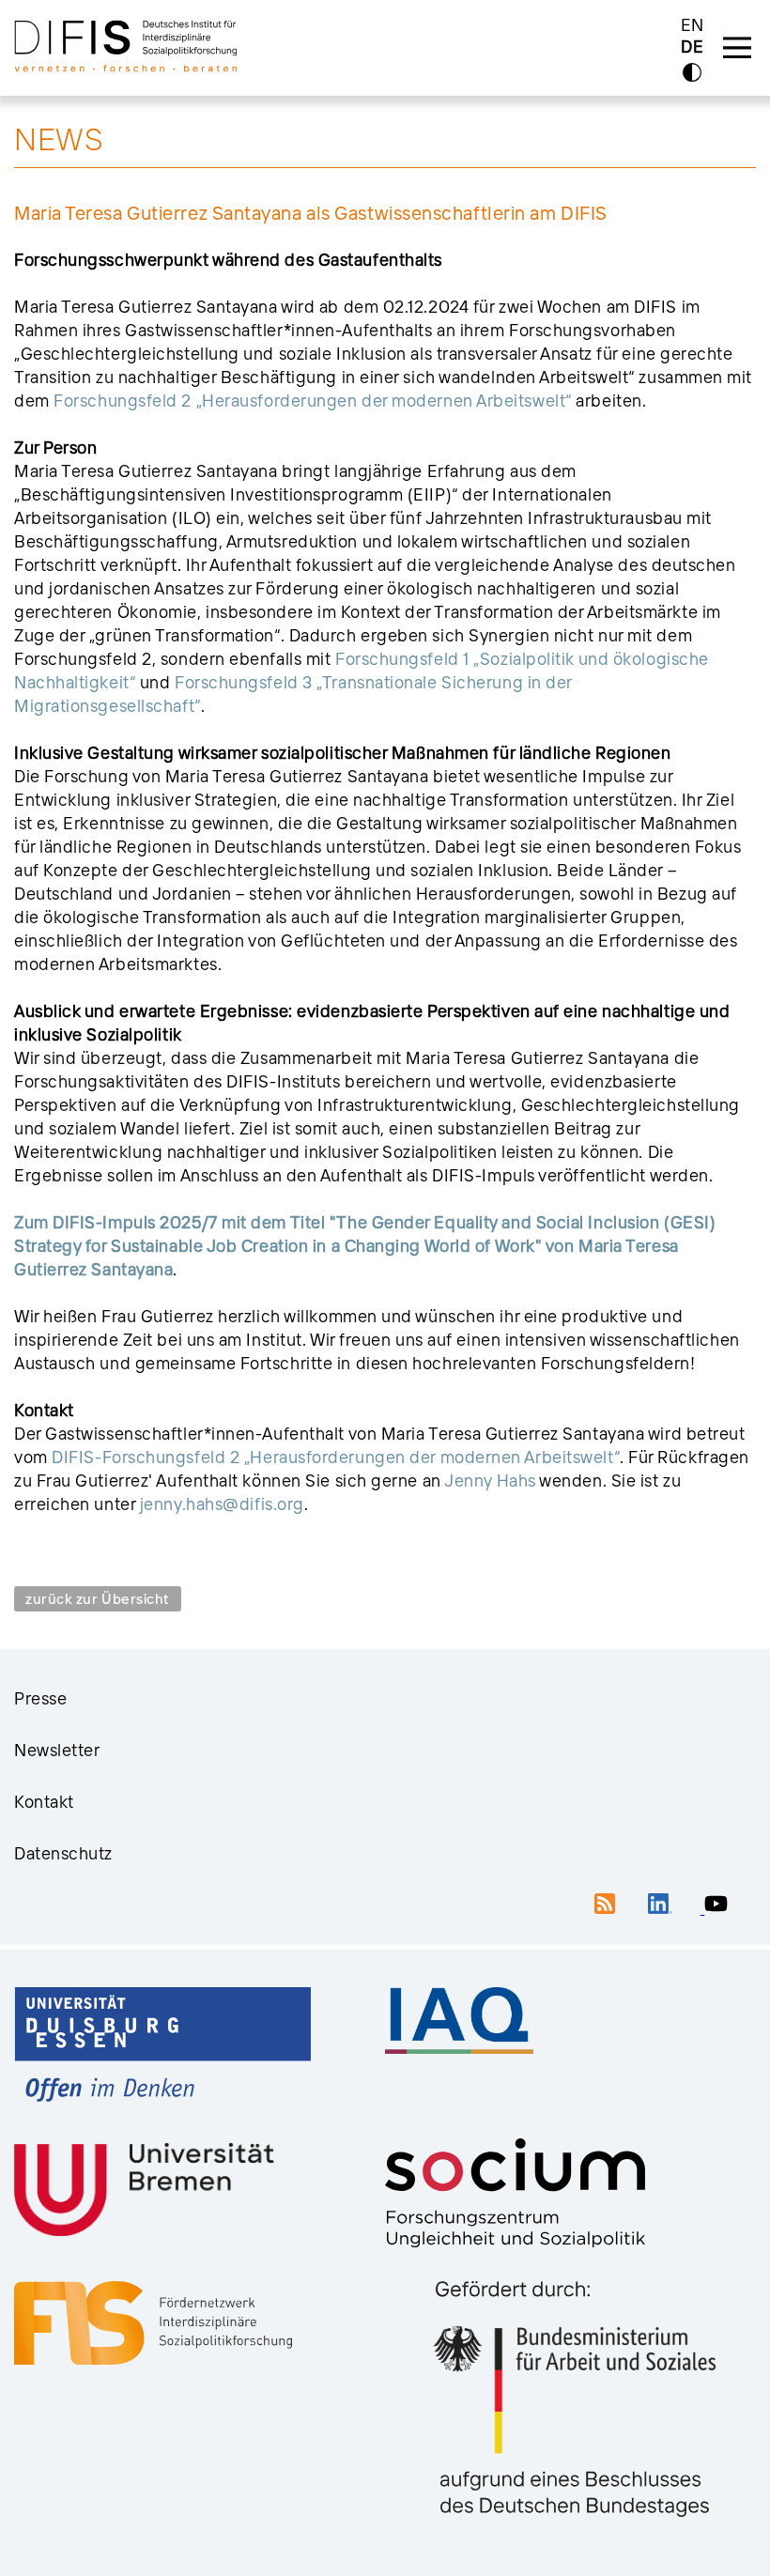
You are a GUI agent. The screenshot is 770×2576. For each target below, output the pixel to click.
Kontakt (44, 1802)
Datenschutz (63, 1853)
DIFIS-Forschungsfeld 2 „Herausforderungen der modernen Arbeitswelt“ (336, 1457)
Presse (40, 1698)
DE (692, 47)
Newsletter (57, 1750)
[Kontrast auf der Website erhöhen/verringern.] (692, 72)
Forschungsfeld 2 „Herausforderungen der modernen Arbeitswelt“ (313, 401)
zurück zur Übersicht (98, 1599)
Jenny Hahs (490, 1481)
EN (693, 25)
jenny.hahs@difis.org (222, 1504)
